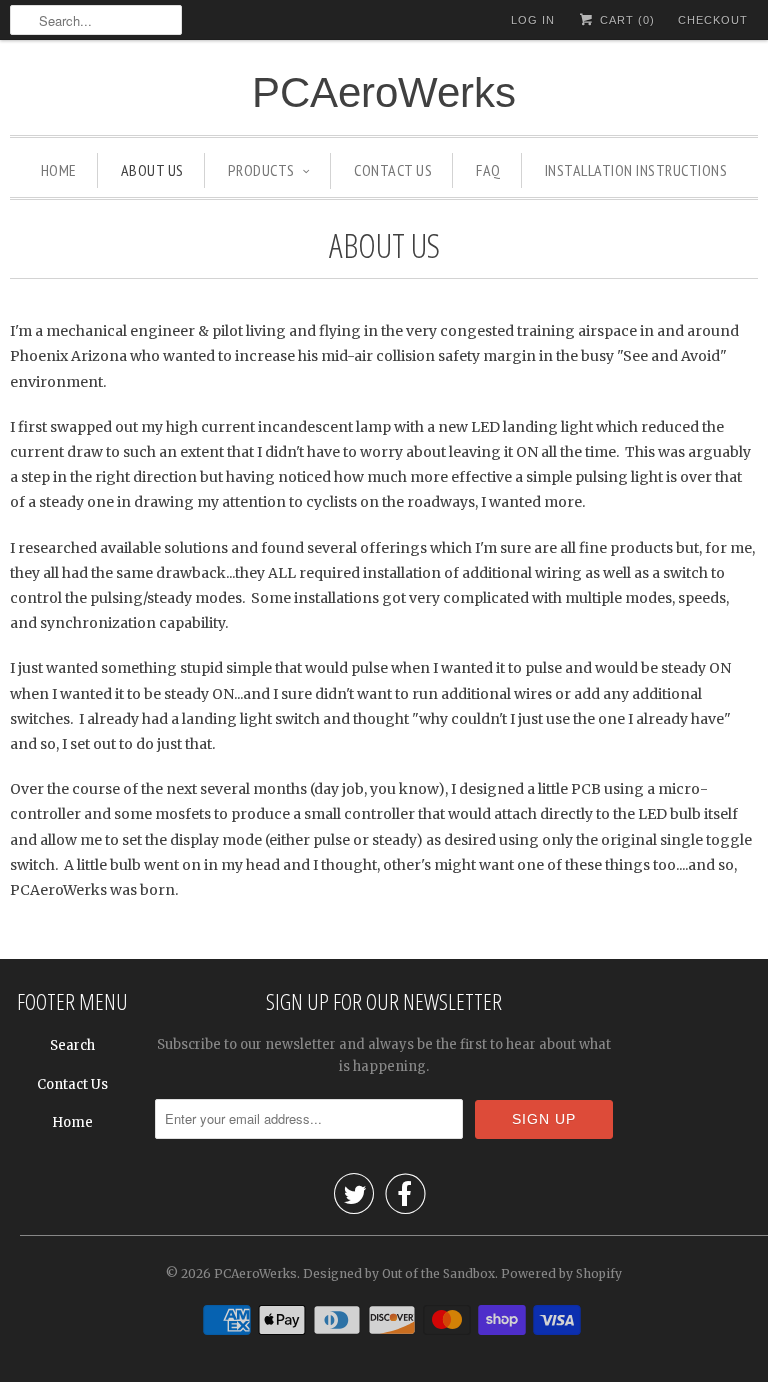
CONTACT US (393, 170)
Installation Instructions (636, 170)
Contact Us (72, 1084)
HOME (59, 170)
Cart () (625, 20)
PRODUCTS (261, 170)
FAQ (488, 170)
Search (72, 1045)
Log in (533, 20)
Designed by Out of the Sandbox (399, 1273)
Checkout (713, 20)
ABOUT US (152, 170)
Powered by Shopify (561, 1273)
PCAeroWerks (384, 92)
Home (72, 1122)
